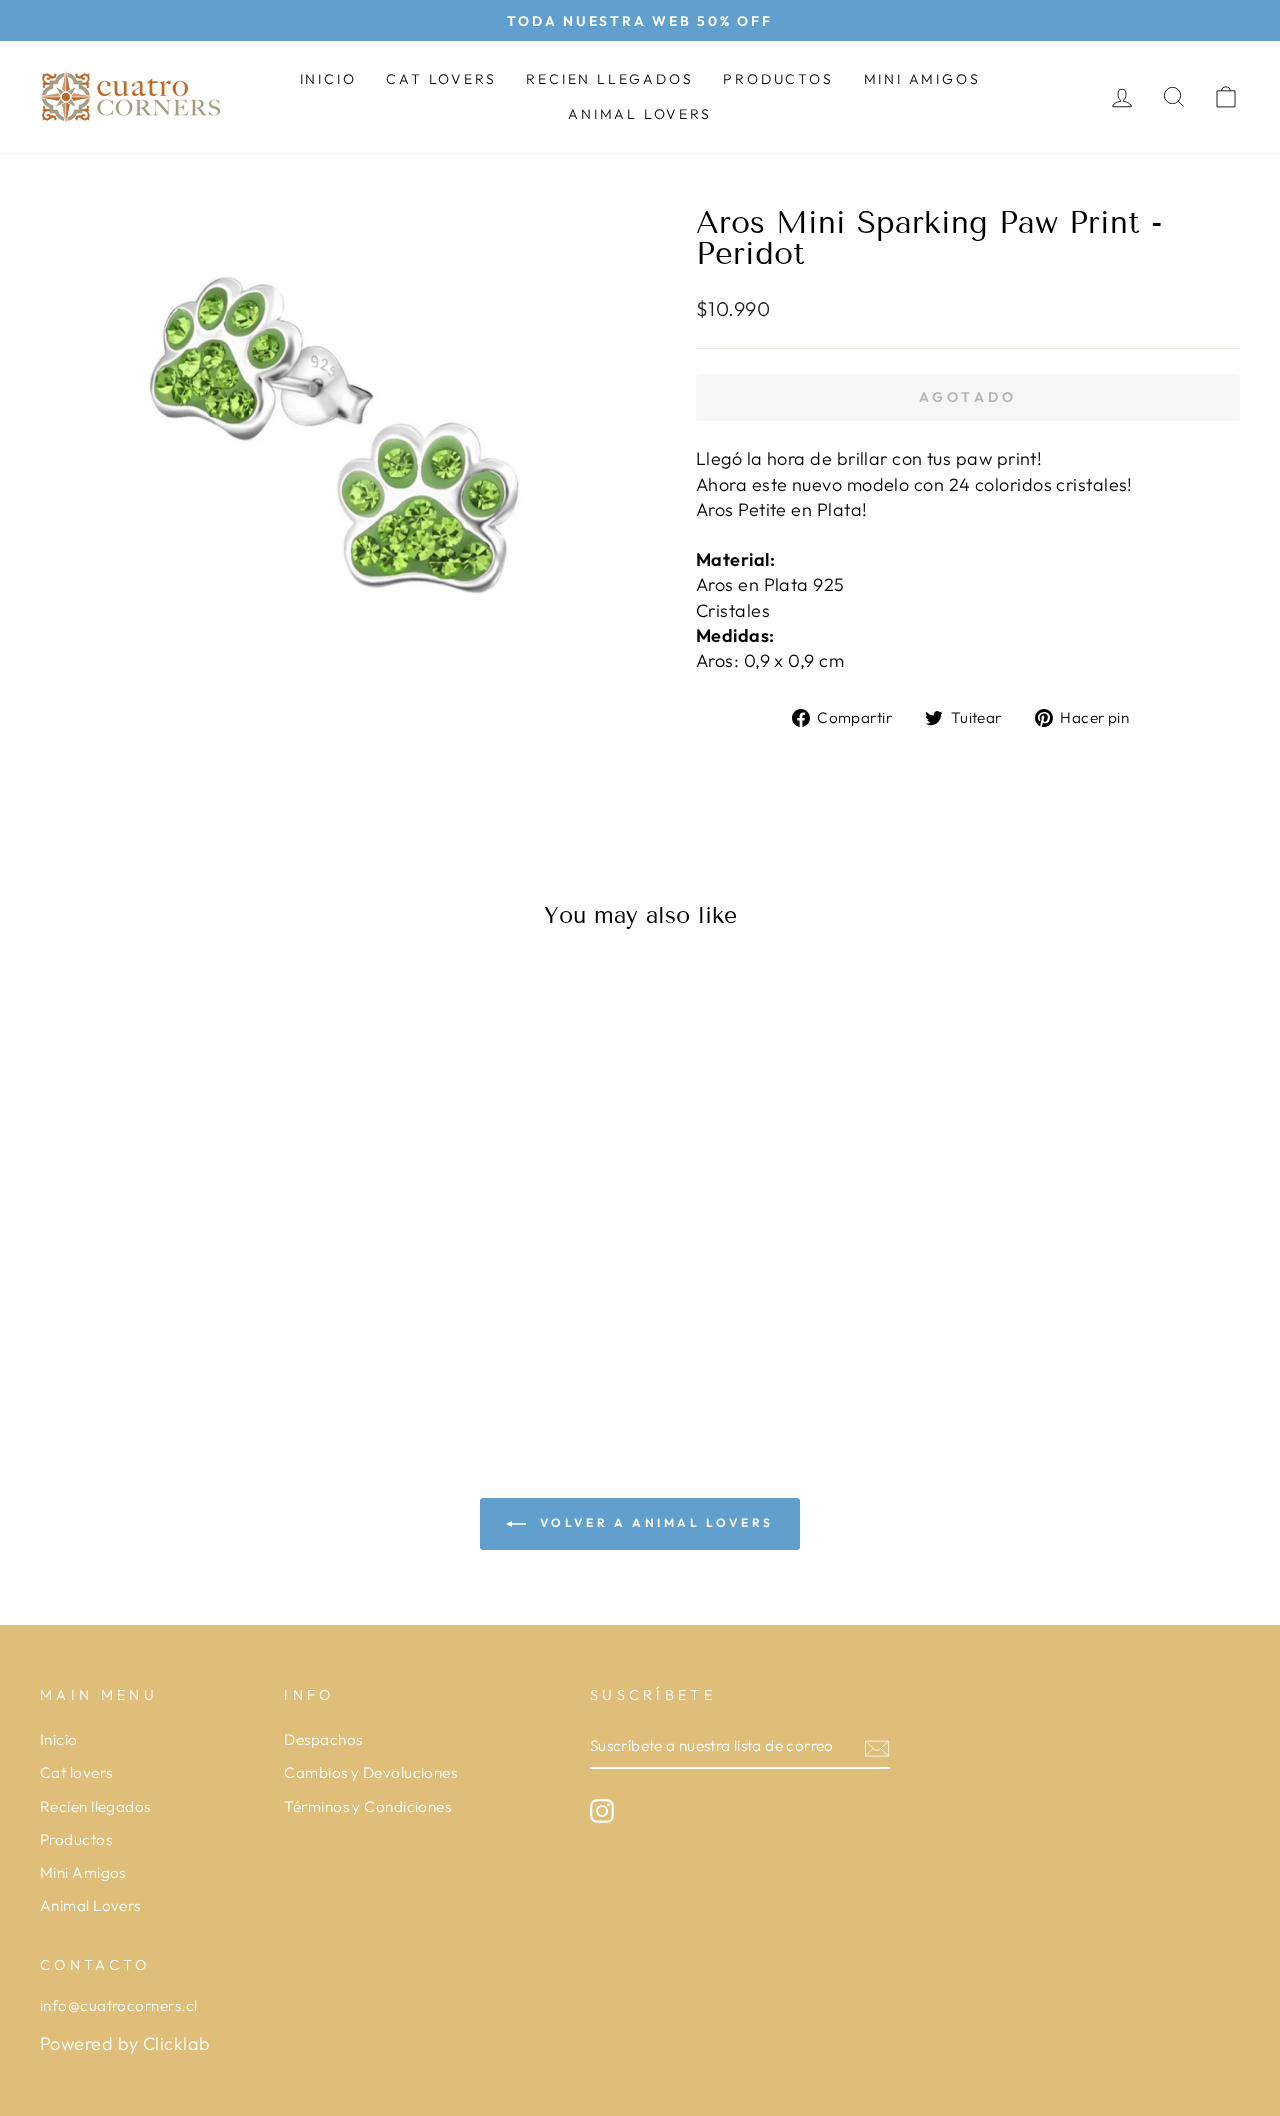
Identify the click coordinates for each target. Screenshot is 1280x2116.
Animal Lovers (639, 114)
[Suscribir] (877, 1747)
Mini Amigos (922, 79)
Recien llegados (609, 79)
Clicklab (177, 2043)
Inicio (328, 79)
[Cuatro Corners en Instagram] (602, 1811)
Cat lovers (441, 79)
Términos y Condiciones (367, 1806)
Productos (778, 79)
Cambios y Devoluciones (370, 1772)
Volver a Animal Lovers (654, 1522)
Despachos (323, 1739)
